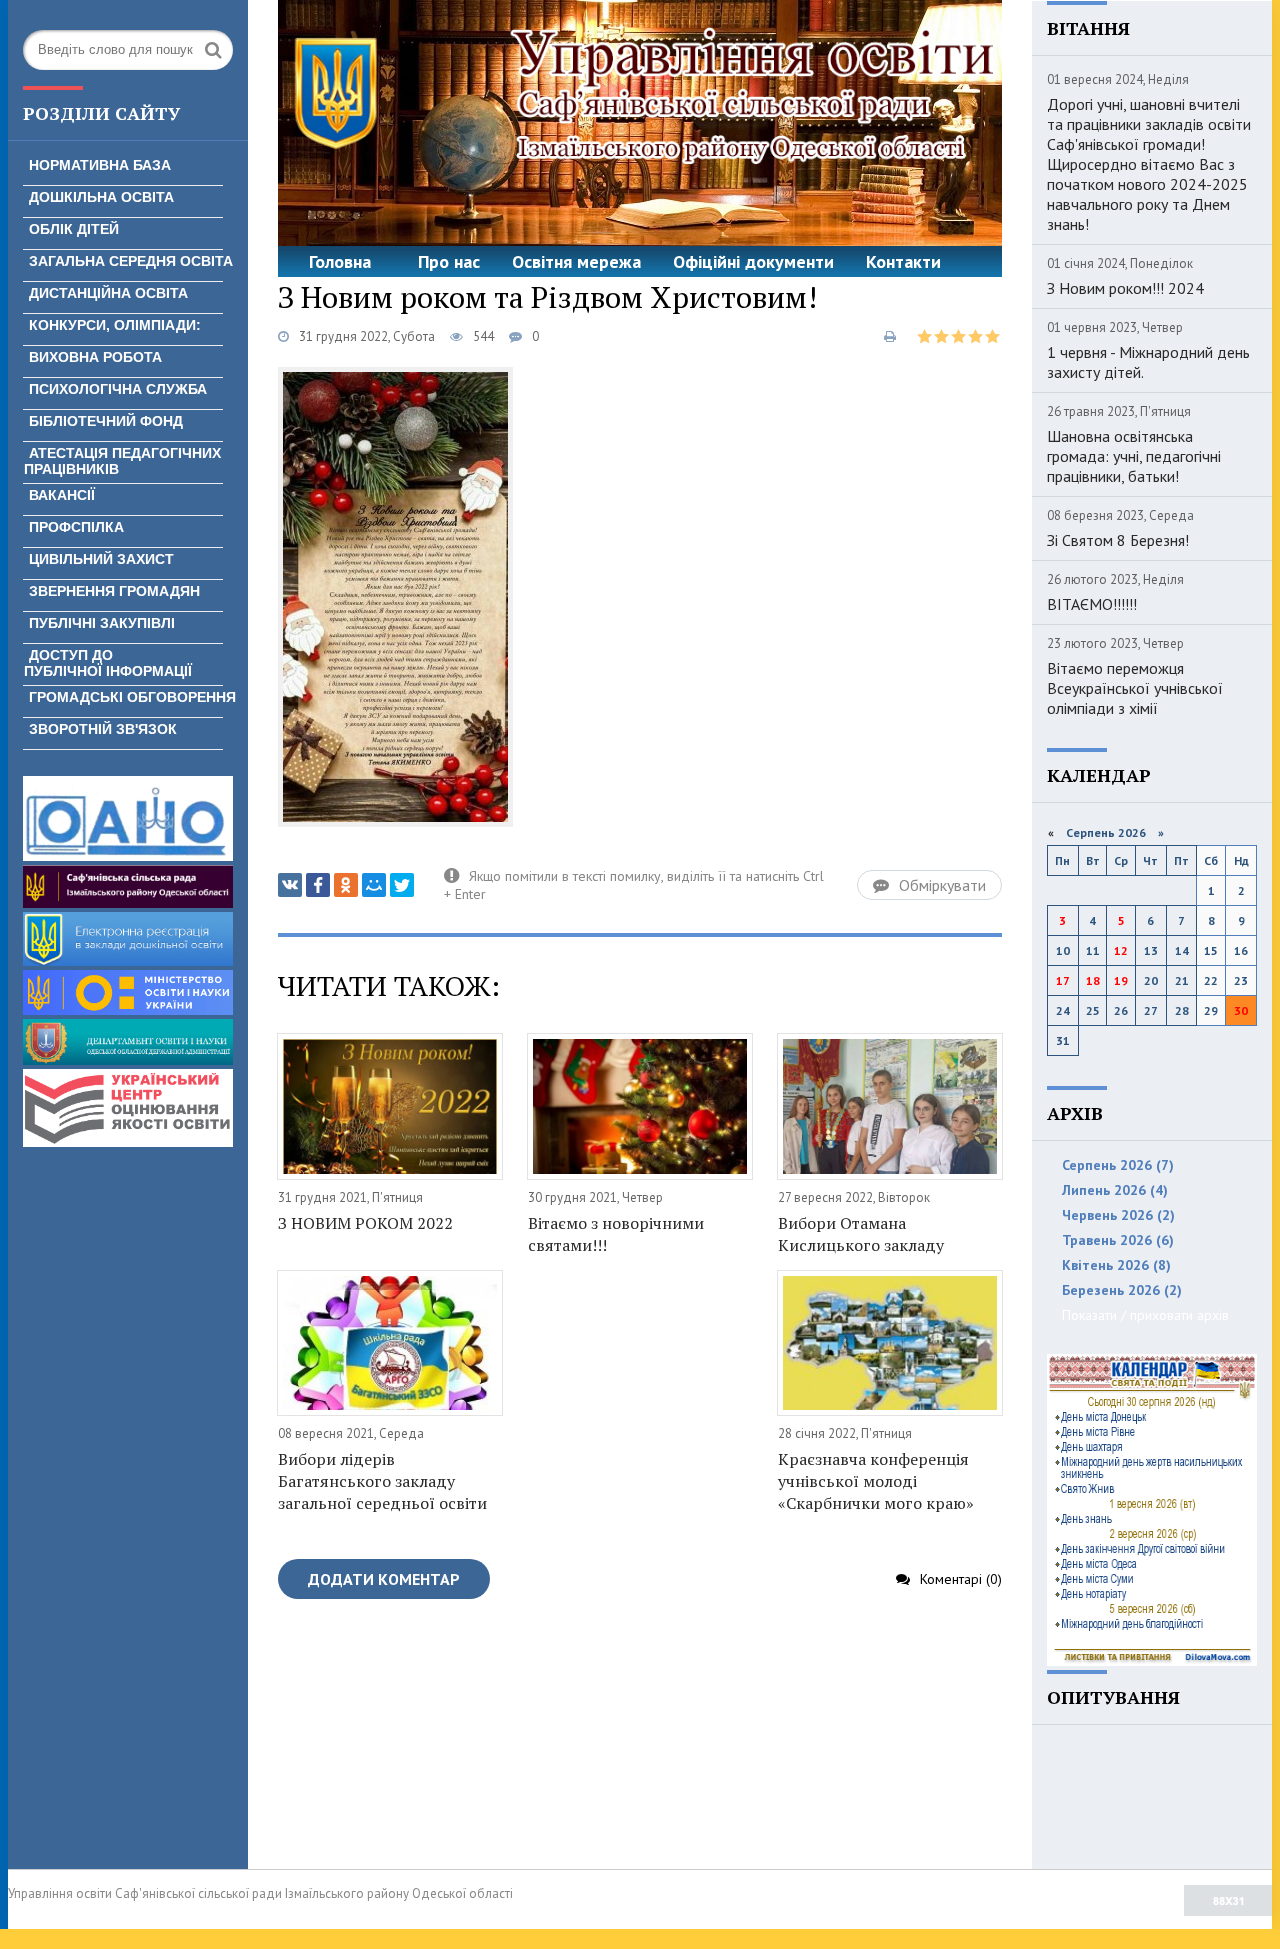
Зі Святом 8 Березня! (1118, 540)
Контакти (903, 261)
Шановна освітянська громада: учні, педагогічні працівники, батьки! (1134, 456)
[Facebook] (318, 885)
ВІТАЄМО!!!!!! (1092, 604)
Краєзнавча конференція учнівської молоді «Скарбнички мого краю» (876, 1481)
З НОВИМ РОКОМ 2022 (365, 1223)
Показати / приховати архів (1145, 1315)
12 (1121, 950)
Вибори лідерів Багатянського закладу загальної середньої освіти (382, 1481)
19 (1121, 980)
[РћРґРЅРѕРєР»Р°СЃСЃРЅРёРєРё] (346, 885)
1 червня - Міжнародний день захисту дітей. (1148, 362)
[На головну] (640, 123)
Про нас (449, 261)
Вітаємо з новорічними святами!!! (616, 1234)
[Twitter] (402, 885)
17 (1063, 980)
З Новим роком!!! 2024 (1125, 288)
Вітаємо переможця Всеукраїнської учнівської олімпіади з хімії (1135, 688)
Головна (340, 261)
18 (1093, 980)
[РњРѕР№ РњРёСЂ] (374, 885)
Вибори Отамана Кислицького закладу (861, 1234)
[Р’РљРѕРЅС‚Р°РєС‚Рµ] (290, 885)
